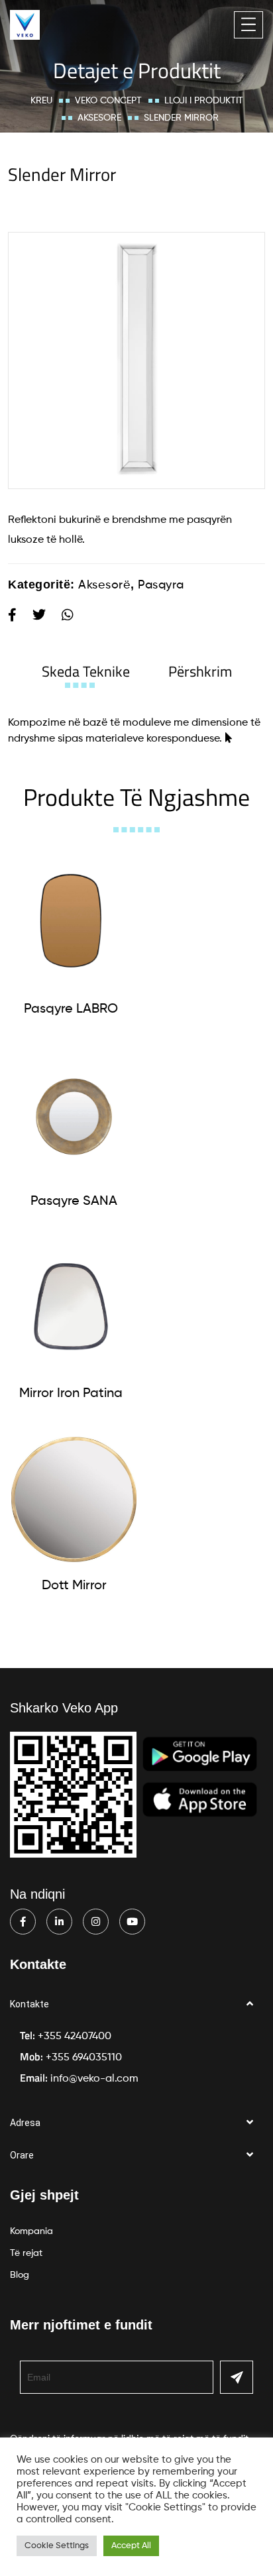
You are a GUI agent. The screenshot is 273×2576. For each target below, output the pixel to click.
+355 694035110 (84, 2058)
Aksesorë (99, 118)
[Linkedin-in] (59, 1922)
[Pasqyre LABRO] (71, 923)
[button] (136, 2004)
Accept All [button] (131, 2546)
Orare (22, 2155)
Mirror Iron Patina (71, 1394)
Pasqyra (161, 585)
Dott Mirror (74, 1586)
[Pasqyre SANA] (74, 1115)
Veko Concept (108, 101)
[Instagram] (96, 1922)
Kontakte (29, 2004)
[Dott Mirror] (74, 1499)
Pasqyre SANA (74, 1202)
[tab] (86, 671)
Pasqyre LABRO (71, 1009)
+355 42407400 (75, 2037)
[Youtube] (132, 1922)
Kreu (41, 101)
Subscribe (237, 2377)
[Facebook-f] (23, 1922)
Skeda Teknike (86, 671)
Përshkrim (200, 671)
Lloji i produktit (204, 101)
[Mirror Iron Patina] (71, 1307)
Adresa (25, 2123)
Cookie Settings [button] (57, 2546)
